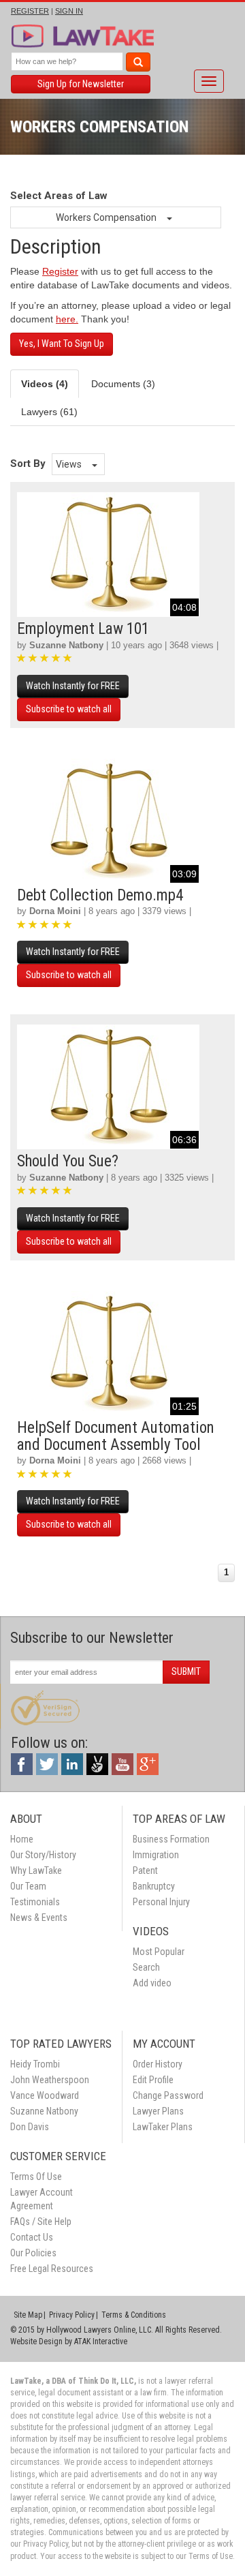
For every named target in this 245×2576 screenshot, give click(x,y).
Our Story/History (43, 1855)
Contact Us (32, 2237)
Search (146, 1967)
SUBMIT (186, 1671)
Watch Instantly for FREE (73, 686)
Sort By (28, 464)
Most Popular (159, 1952)
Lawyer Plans (158, 2111)
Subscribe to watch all (69, 709)
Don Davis (30, 2127)
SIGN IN (69, 11)
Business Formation (171, 1839)
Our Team (28, 1886)
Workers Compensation (107, 217)
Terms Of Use (36, 2177)
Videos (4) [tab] (45, 384)
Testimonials (35, 1902)
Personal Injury (161, 1902)
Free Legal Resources (52, 2269)
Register (60, 271)
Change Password (168, 2095)
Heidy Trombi (35, 2064)
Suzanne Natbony (66, 645)
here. (67, 319)
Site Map (28, 2315)
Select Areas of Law (59, 196)
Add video (152, 1983)
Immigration (156, 1855)
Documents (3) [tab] (123, 384)
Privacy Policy (72, 2315)
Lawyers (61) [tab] (49, 412)
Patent (145, 1870)
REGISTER (30, 11)
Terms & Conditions (134, 2315)
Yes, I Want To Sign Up (62, 344)
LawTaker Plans (163, 2127)
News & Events (39, 1918)
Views (70, 464)
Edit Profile (153, 2080)
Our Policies (33, 2253)
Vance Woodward (45, 2095)
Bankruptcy (154, 1886)
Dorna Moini (55, 911)
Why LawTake (36, 1870)
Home (22, 1839)
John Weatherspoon (50, 2080)
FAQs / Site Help (41, 2222)
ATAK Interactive (101, 2342)
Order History (158, 2064)
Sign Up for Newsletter (81, 84)
